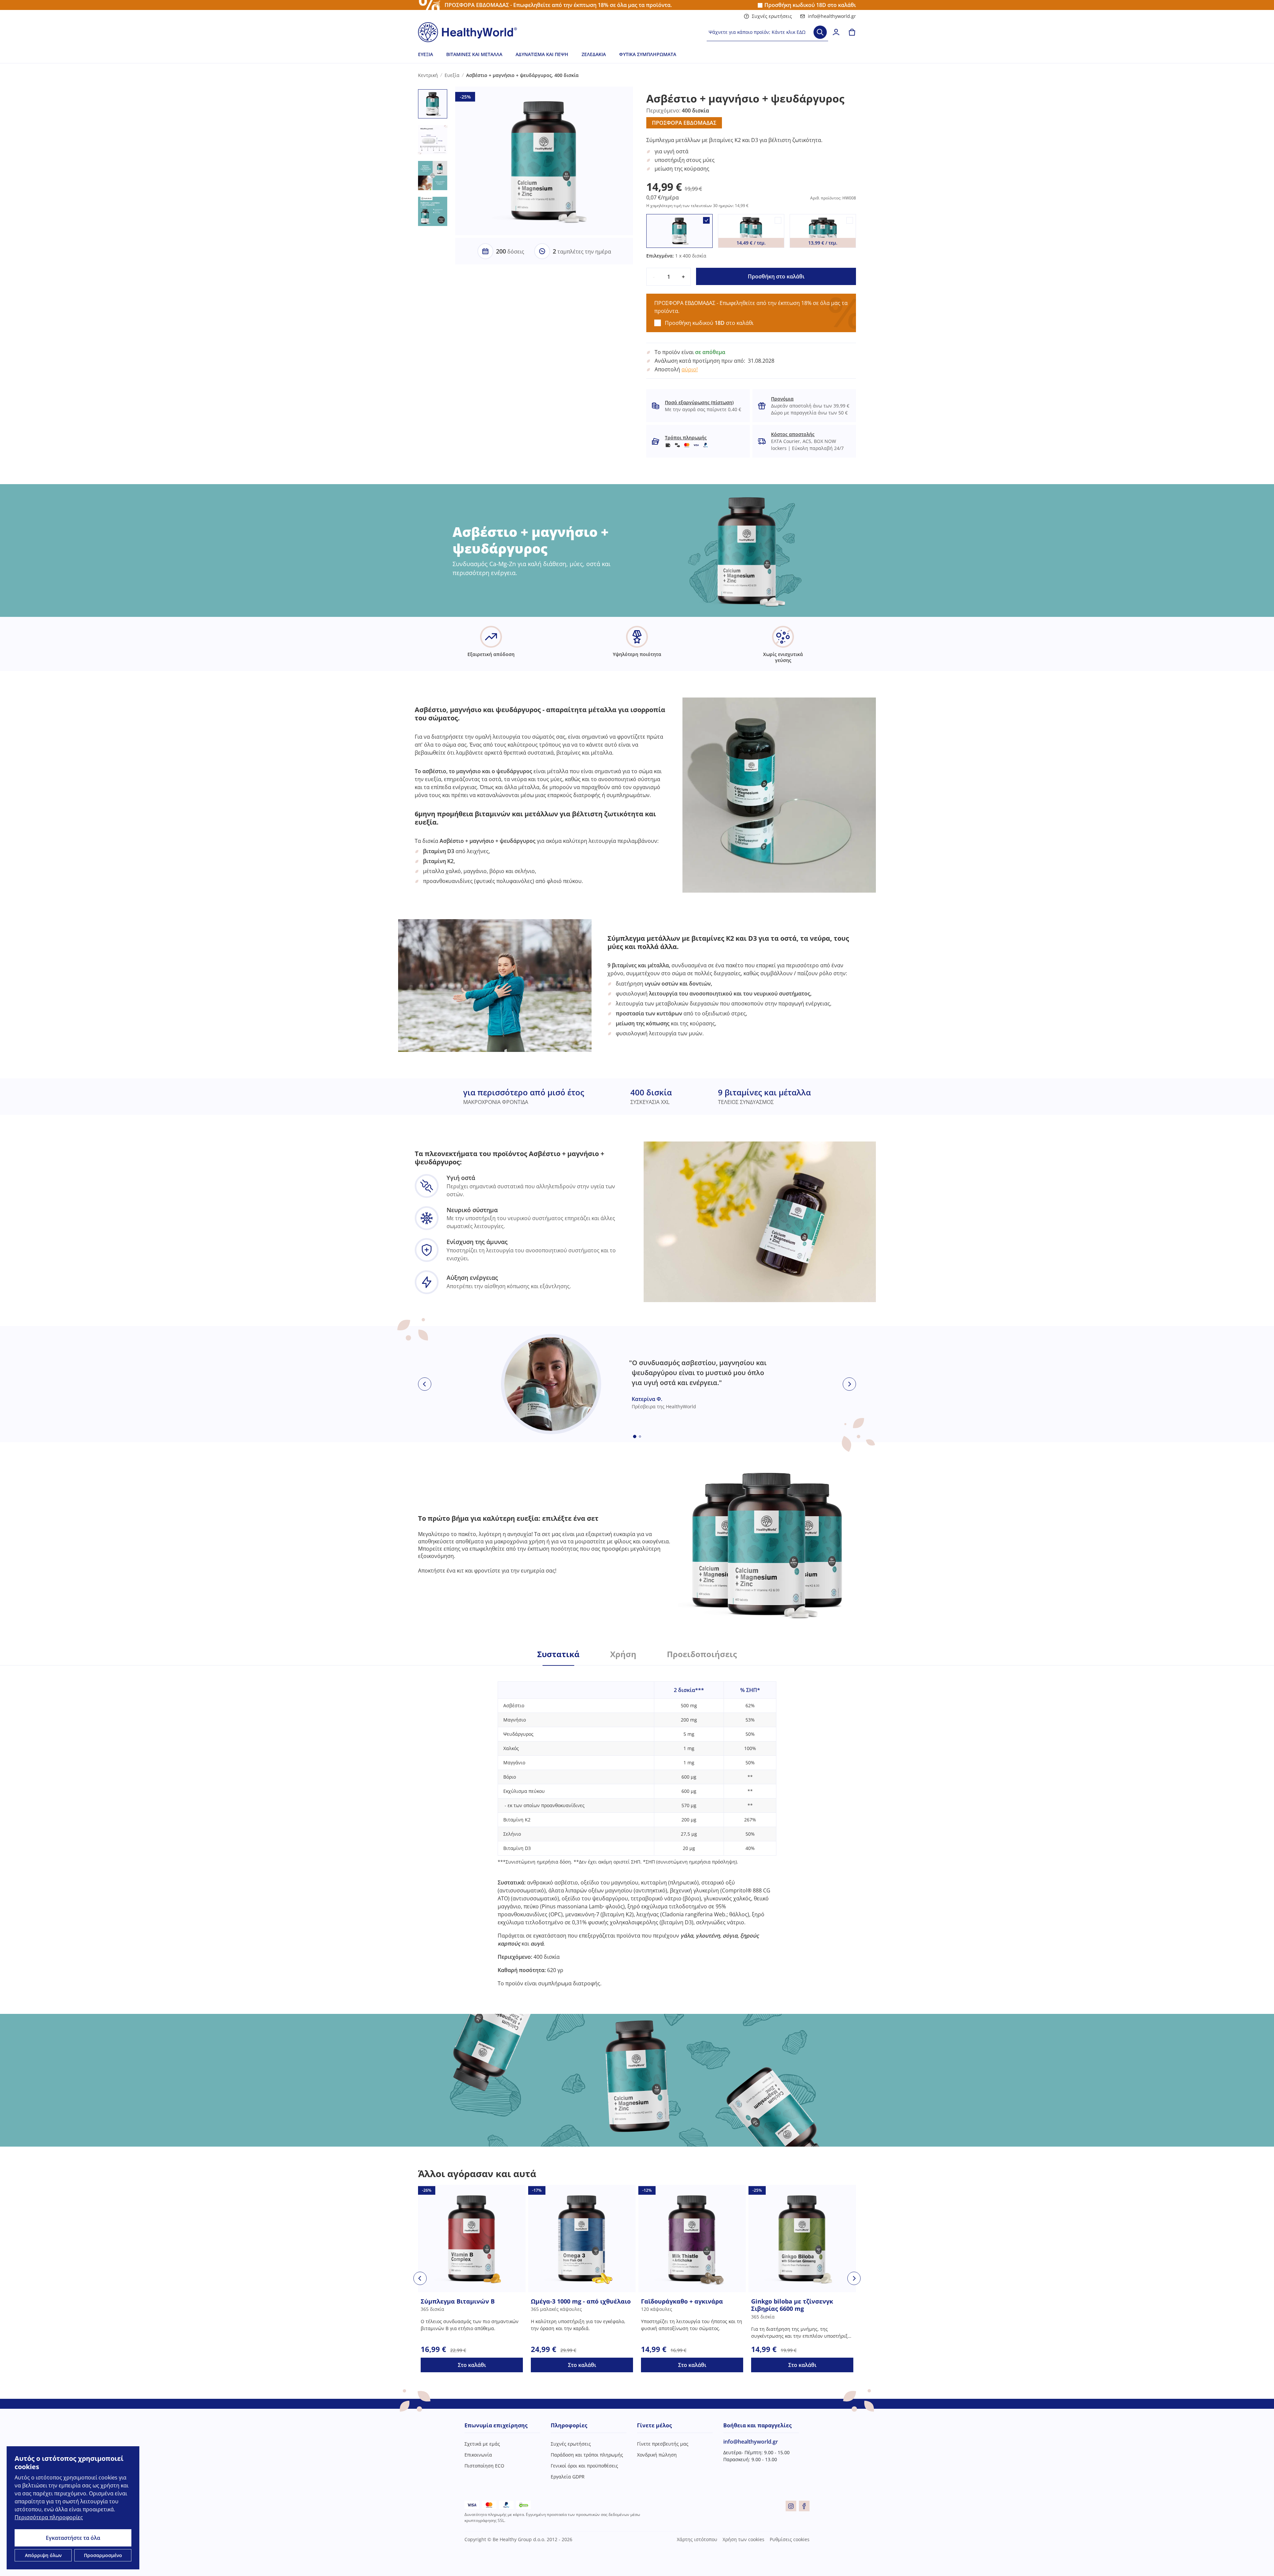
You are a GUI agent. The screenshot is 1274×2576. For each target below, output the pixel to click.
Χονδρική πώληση (657, 2455)
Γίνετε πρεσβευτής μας (663, 2444)
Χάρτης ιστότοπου (697, 2539)
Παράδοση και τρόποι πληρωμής (587, 2455)
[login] (836, 32)
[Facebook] (804, 2506)
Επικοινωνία (478, 2455)
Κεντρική (428, 75)
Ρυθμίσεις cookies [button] (790, 2539)
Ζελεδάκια (594, 54)
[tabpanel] (637, 1826)
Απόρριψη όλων (43, 2555)
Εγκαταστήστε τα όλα (73, 2538)
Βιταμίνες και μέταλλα (474, 54)
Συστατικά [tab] (558, 1654)
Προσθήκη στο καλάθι (776, 276)
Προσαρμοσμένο (103, 2555)
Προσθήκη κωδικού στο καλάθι (810, 5)
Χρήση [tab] (623, 1654)
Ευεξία (425, 54)
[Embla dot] (635, 1436)
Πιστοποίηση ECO (484, 2466)
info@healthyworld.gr (832, 16)
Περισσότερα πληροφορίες (49, 2517)
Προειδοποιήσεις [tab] (702, 1654)
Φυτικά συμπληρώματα (648, 54)
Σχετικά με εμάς (482, 2444)
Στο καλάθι (472, 2365)
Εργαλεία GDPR (568, 2477)
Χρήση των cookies (743, 2539)
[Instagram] (791, 2506)
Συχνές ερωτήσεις (772, 16)
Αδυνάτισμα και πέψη (542, 54)
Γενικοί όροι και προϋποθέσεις (584, 2466)
